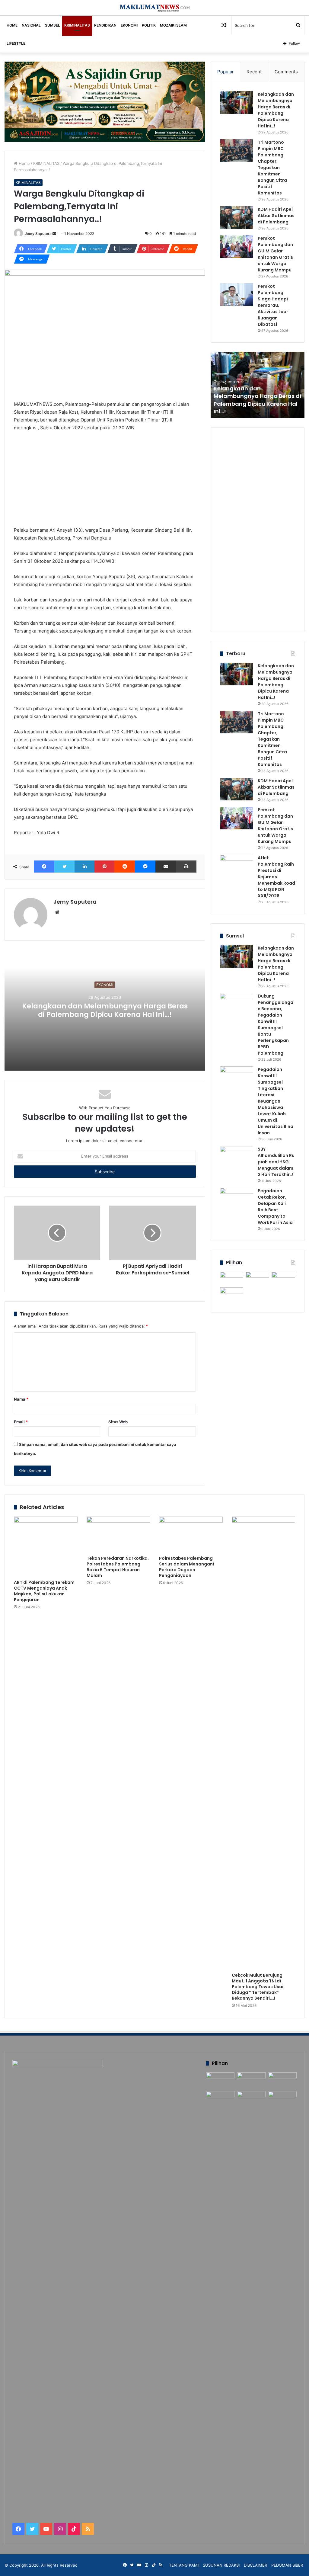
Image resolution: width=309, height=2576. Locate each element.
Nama (21, 1399)
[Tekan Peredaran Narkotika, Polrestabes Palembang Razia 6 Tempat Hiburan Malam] (118, 1535)
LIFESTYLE (16, 43)
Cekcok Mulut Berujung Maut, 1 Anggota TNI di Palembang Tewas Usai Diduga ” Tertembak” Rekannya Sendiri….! (258, 1987)
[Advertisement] (105, 482)
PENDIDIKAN (105, 25)
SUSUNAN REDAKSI (221, 2565)
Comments (286, 72)
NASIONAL (31, 25)
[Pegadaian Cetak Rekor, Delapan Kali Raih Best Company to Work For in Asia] (237, 1199)
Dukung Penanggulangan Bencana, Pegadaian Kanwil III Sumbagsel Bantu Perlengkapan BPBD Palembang (276, 1025)
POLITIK (149, 25)
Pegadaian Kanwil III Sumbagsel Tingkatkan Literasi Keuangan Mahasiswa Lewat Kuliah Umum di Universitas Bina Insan (276, 1101)
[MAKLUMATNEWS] (155, 8)
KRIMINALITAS (77, 25)
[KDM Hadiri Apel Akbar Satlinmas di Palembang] (237, 218)
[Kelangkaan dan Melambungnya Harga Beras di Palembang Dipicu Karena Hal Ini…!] (237, 103)
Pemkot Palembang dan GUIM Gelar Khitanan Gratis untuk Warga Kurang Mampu (275, 254)
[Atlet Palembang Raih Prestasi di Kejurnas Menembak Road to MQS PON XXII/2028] (237, 866)
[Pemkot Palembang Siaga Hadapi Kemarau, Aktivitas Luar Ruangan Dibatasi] (237, 295)
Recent (254, 72)
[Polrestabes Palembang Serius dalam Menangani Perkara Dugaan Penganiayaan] (191, 1535)
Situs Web (118, 1422)
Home (24, 163)
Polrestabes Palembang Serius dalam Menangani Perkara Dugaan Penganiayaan (186, 1567)
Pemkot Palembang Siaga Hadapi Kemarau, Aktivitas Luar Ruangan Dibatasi (273, 305)
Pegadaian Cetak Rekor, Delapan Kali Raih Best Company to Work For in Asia (275, 1207)
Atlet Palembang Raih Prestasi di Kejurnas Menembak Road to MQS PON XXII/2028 (276, 877)
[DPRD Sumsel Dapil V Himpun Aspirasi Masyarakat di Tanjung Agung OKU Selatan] (257, 1278)
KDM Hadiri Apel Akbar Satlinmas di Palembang (276, 216)
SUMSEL (53, 25)
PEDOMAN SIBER (287, 2565)
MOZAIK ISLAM (173, 25)
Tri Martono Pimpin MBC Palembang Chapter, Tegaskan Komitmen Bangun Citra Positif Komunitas (272, 168)
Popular (226, 72)
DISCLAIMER (255, 2565)
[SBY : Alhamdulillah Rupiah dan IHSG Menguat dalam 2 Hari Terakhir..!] (237, 1157)
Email (21, 1422)
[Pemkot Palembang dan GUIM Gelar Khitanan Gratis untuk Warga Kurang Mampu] (237, 247)
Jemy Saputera (38, 234)
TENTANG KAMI (184, 2565)
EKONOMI (129, 25)
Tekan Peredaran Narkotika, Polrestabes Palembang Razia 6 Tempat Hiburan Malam (118, 1567)
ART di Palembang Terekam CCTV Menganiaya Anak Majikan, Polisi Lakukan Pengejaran (44, 1591)
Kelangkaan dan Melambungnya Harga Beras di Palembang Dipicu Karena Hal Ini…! (105, 1010)
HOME (12, 25)
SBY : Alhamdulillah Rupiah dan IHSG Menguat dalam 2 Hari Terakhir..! (276, 1162)
